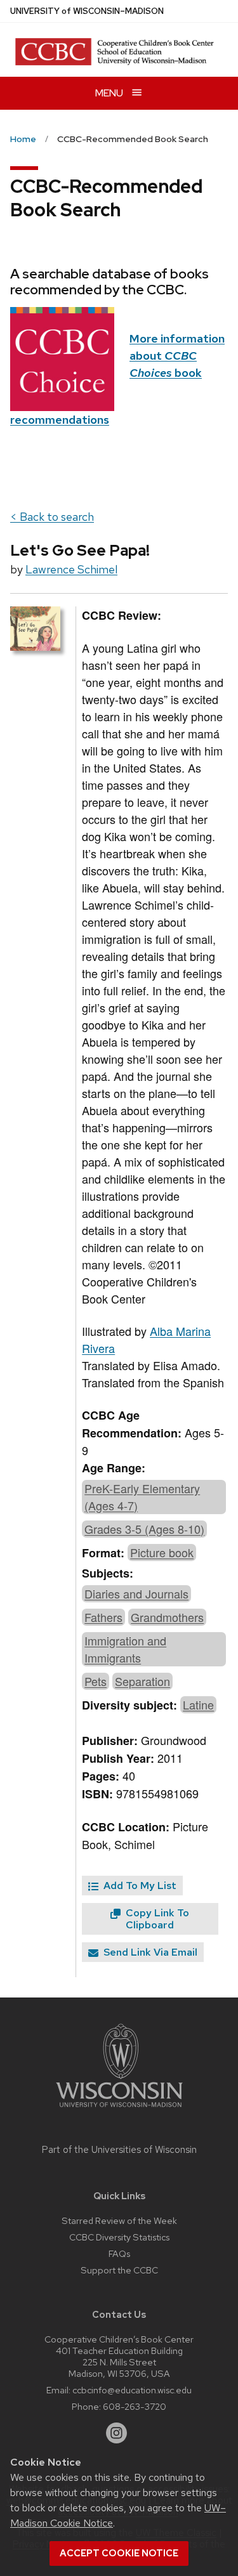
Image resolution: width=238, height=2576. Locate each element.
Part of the (119, 2150)
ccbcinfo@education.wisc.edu (132, 2390)
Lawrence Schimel (71, 569)
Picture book (162, 1552)
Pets (96, 1681)
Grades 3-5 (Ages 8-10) (144, 1529)
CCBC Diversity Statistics (119, 2237)
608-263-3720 (135, 2406)
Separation (142, 1681)
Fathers (103, 1617)
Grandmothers (167, 1617)
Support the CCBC (119, 2270)
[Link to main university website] (119, 2109)
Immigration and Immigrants (125, 1649)
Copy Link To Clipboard (156, 1919)
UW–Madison (87, 11)
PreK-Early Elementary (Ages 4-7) (142, 1497)
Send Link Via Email (149, 1952)
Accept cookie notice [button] (119, 2553)
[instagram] (117, 2433)
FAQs (119, 2253)
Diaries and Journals (136, 1593)
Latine (198, 1704)
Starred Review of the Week (119, 2220)
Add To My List (139, 1886)
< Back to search (52, 517)
